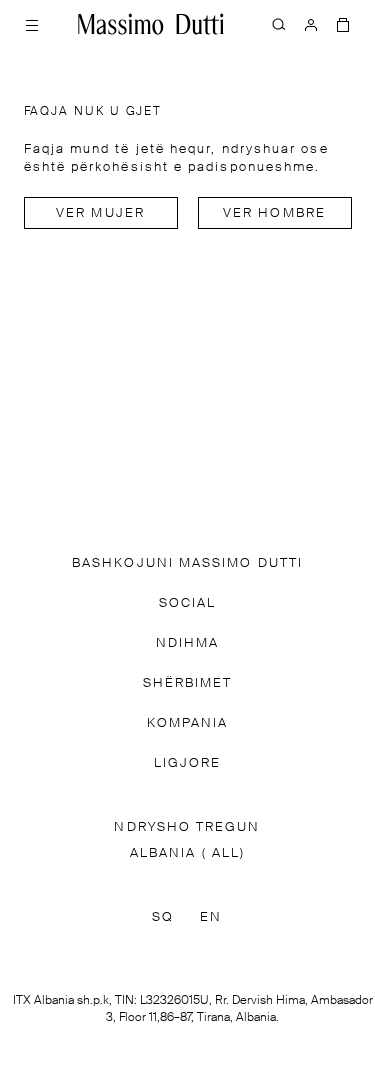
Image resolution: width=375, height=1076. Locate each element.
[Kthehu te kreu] (151, 24)
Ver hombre (274, 213)
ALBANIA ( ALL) (187, 853)
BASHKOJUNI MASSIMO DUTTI (187, 563)
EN (211, 917)
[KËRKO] (279, 24)
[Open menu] (32, 24)
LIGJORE (188, 763)
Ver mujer (100, 213)
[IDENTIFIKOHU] (311, 24)
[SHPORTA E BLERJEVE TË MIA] (343, 24)
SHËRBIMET (188, 683)
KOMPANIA (188, 723)
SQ (163, 917)
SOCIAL (187, 603)
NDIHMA (187, 643)
